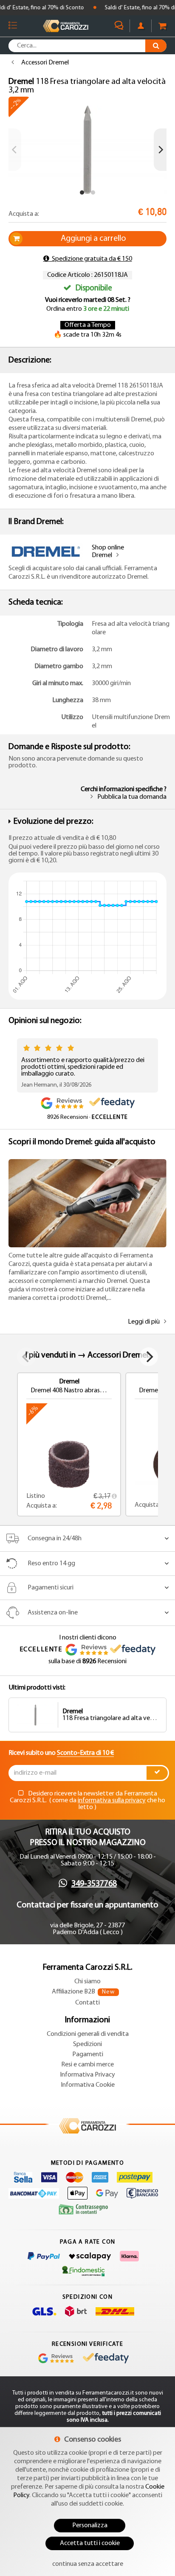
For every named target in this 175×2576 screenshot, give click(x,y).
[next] (160, 150)
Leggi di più (144, 1322)
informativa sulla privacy (112, 1801)
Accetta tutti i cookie (90, 2543)
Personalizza (90, 2526)
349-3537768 (94, 1884)
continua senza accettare (88, 2564)
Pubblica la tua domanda (132, 797)
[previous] (15, 150)
